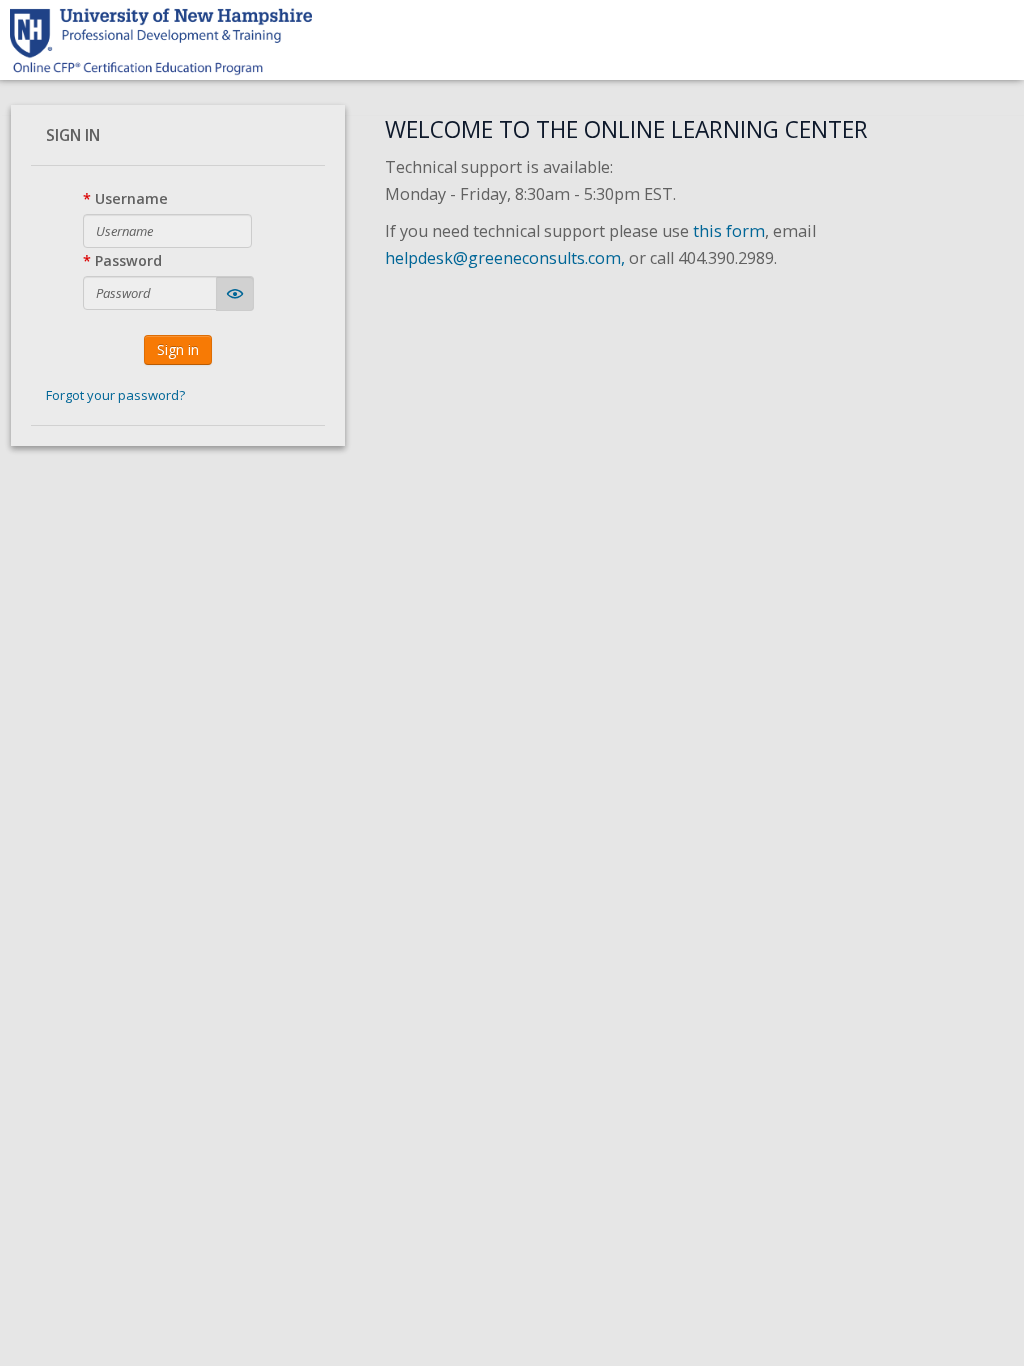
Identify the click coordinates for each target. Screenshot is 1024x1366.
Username (131, 198)
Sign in (178, 349)
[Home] (161, 40)
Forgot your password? (115, 395)
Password (128, 260)
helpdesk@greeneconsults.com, (505, 258)
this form (729, 231)
